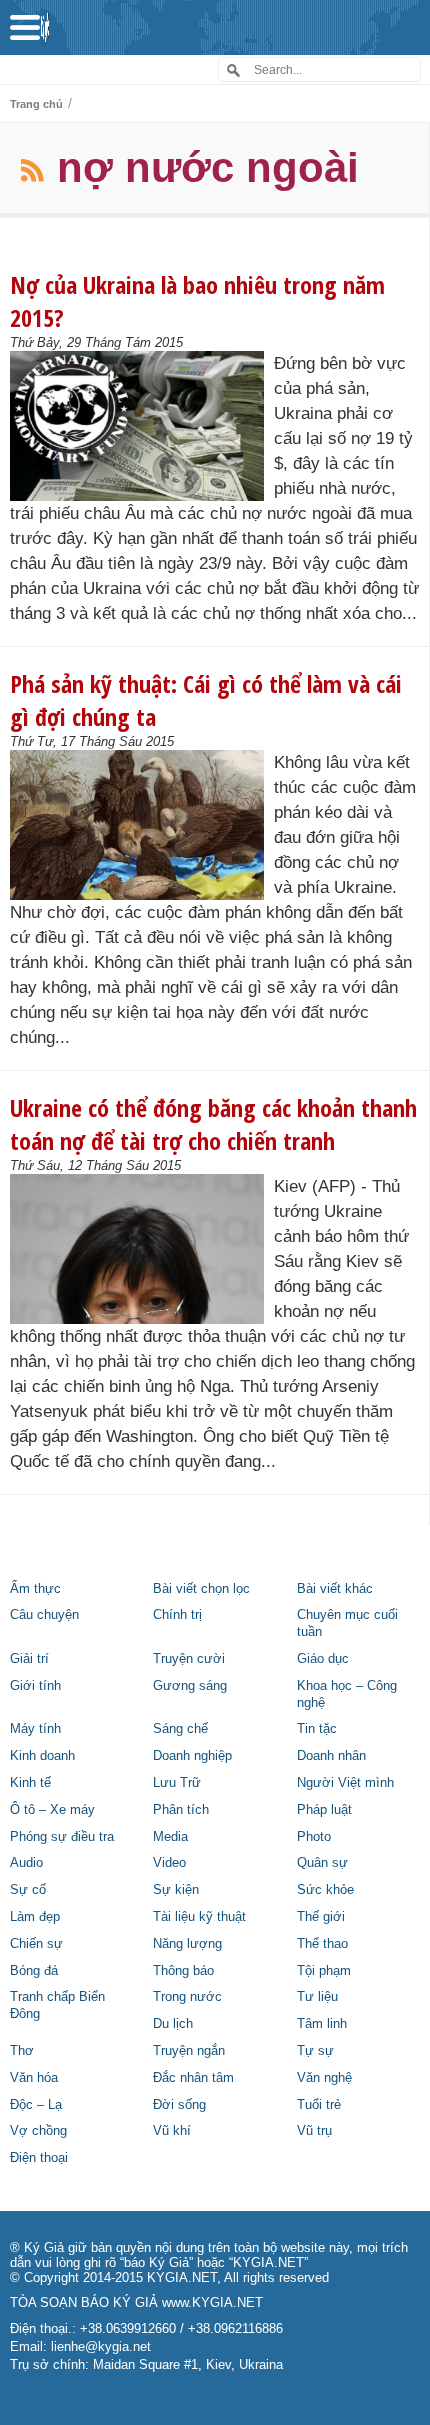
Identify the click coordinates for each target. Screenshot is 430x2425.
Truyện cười (189, 1659)
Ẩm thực (35, 1589)
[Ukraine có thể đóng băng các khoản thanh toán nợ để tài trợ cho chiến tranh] (142, 1249)
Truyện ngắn (189, 2051)
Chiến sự (36, 1944)
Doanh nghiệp (192, 1756)
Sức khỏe (325, 1890)
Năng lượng (187, 1944)
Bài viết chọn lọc (201, 1589)
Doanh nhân (331, 1756)
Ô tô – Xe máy (52, 1810)
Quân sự (322, 1863)
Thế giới (321, 1917)
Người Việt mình (345, 1783)
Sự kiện (176, 1890)
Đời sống (179, 2105)
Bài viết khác (335, 1589)
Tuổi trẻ (319, 2105)
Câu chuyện (44, 1615)
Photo (314, 1837)
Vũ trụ (314, 2131)
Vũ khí (172, 2131)
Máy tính (35, 1729)
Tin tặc (317, 1729)
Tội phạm (324, 1971)
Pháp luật (324, 1810)
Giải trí (29, 1659)
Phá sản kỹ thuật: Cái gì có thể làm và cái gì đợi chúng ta (206, 700)
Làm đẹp (35, 1917)
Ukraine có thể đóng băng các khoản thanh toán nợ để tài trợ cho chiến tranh (213, 1124)
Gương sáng (190, 1686)
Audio (26, 1863)
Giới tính (35, 1686)
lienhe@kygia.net (101, 2347)
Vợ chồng (38, 2131)
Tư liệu (317, 1997)
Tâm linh (322, 2024)
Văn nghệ (324, 2078)
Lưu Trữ (177, 1783)
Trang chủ (36, 104)
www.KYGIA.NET (212, 2303)
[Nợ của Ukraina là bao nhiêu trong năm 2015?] (142, 426)
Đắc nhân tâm (193, 2078)
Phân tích (181, 1810)
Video (169, 1863)
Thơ (22, 2051)
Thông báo (183, 1971)
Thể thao (322, 1944)
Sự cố (28, 1890)
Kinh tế (30, 1783)
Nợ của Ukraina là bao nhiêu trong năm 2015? (197, 301)
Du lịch (173, 2024)
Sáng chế (180, 1729)
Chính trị (177, 1615)
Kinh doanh (42, 1756)
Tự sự (315, 2051)
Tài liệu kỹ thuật (199, 1917)
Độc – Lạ (36, 2105)
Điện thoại (39, 2158)
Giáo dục (323, 1659)
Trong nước (187, 1997)
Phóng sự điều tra (62, 1837)
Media (170, 1837)
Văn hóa (34, 2078)
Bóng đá (34, 1971)
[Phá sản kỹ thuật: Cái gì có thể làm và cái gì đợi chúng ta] (142, 825)
